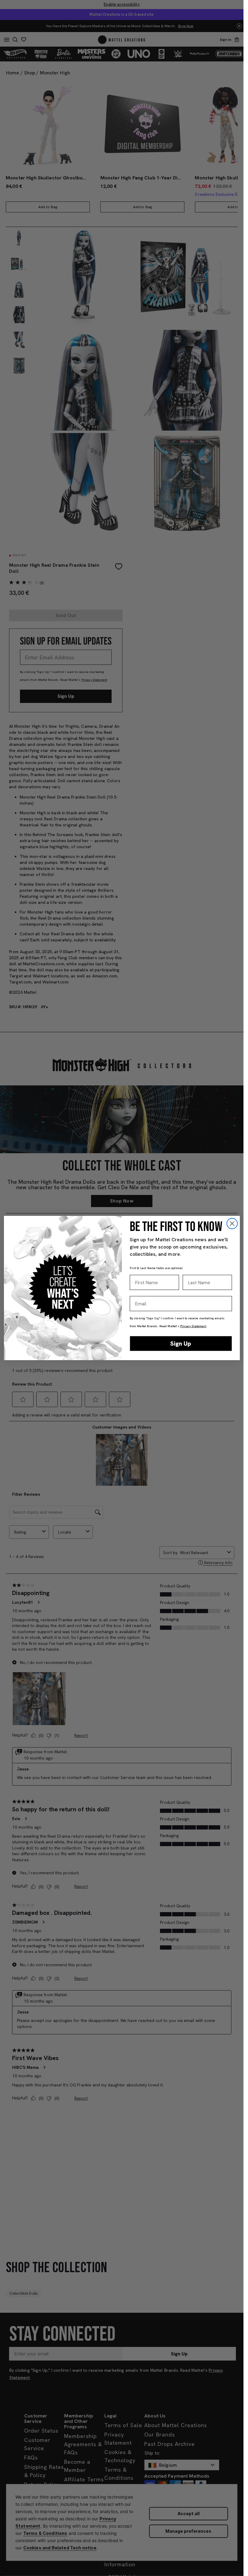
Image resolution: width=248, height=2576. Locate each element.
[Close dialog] (232, 1224)
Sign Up (181, 1344)
